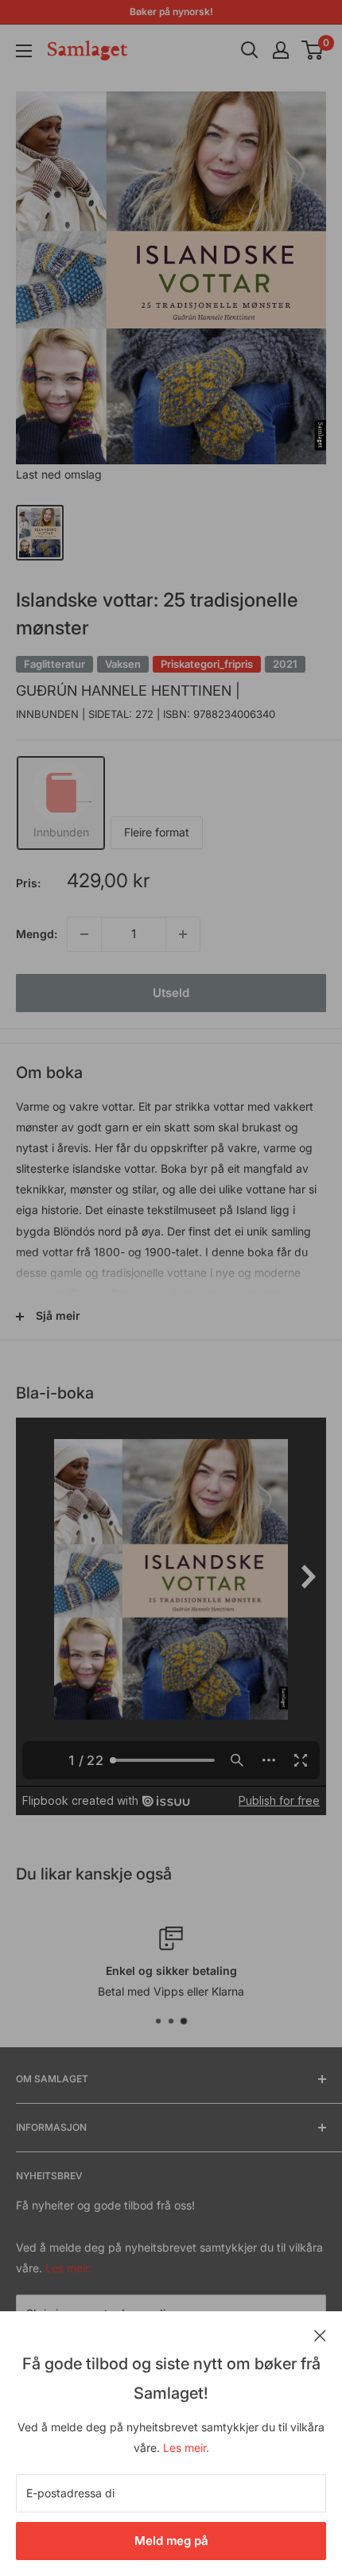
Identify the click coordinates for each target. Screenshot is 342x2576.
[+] (183, 934)
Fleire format (157, 832)
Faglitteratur (54, 664)
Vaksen (123, 664)
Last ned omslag (59, 474)
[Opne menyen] (24, 51)
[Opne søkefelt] (250, 50)
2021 (285, 664)
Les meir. (186, 2448)
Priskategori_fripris (207, 664)
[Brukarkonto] (281, 50)
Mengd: (37, 934)
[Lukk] (320, 2334)
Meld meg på (171, 2541)
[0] (313, 50)
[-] (84, 934)
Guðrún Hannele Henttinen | (128, 691)
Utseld (171, 993)
